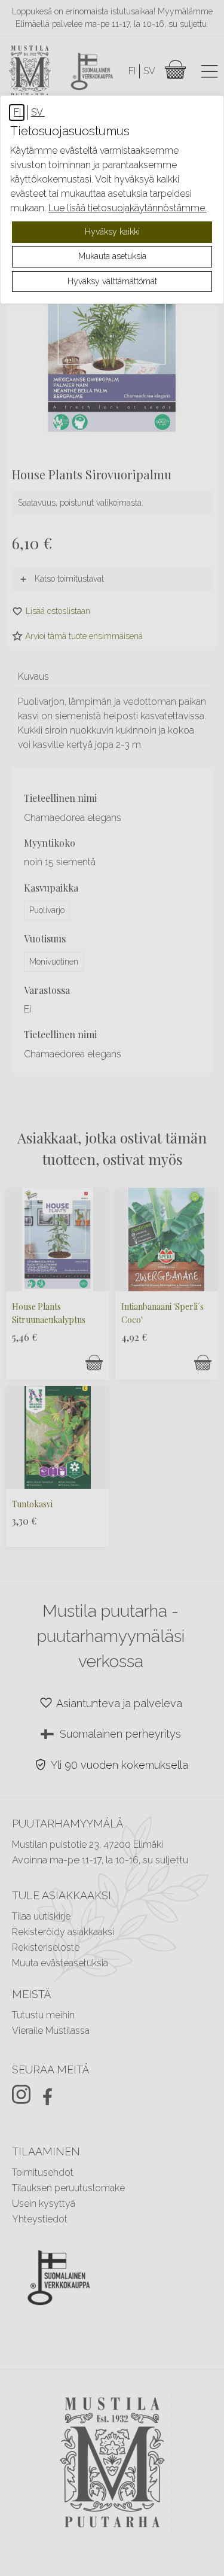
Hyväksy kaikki (112, 232)
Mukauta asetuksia (112, 256)
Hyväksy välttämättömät (112, 281)
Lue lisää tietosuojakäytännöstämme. (128, 208)
